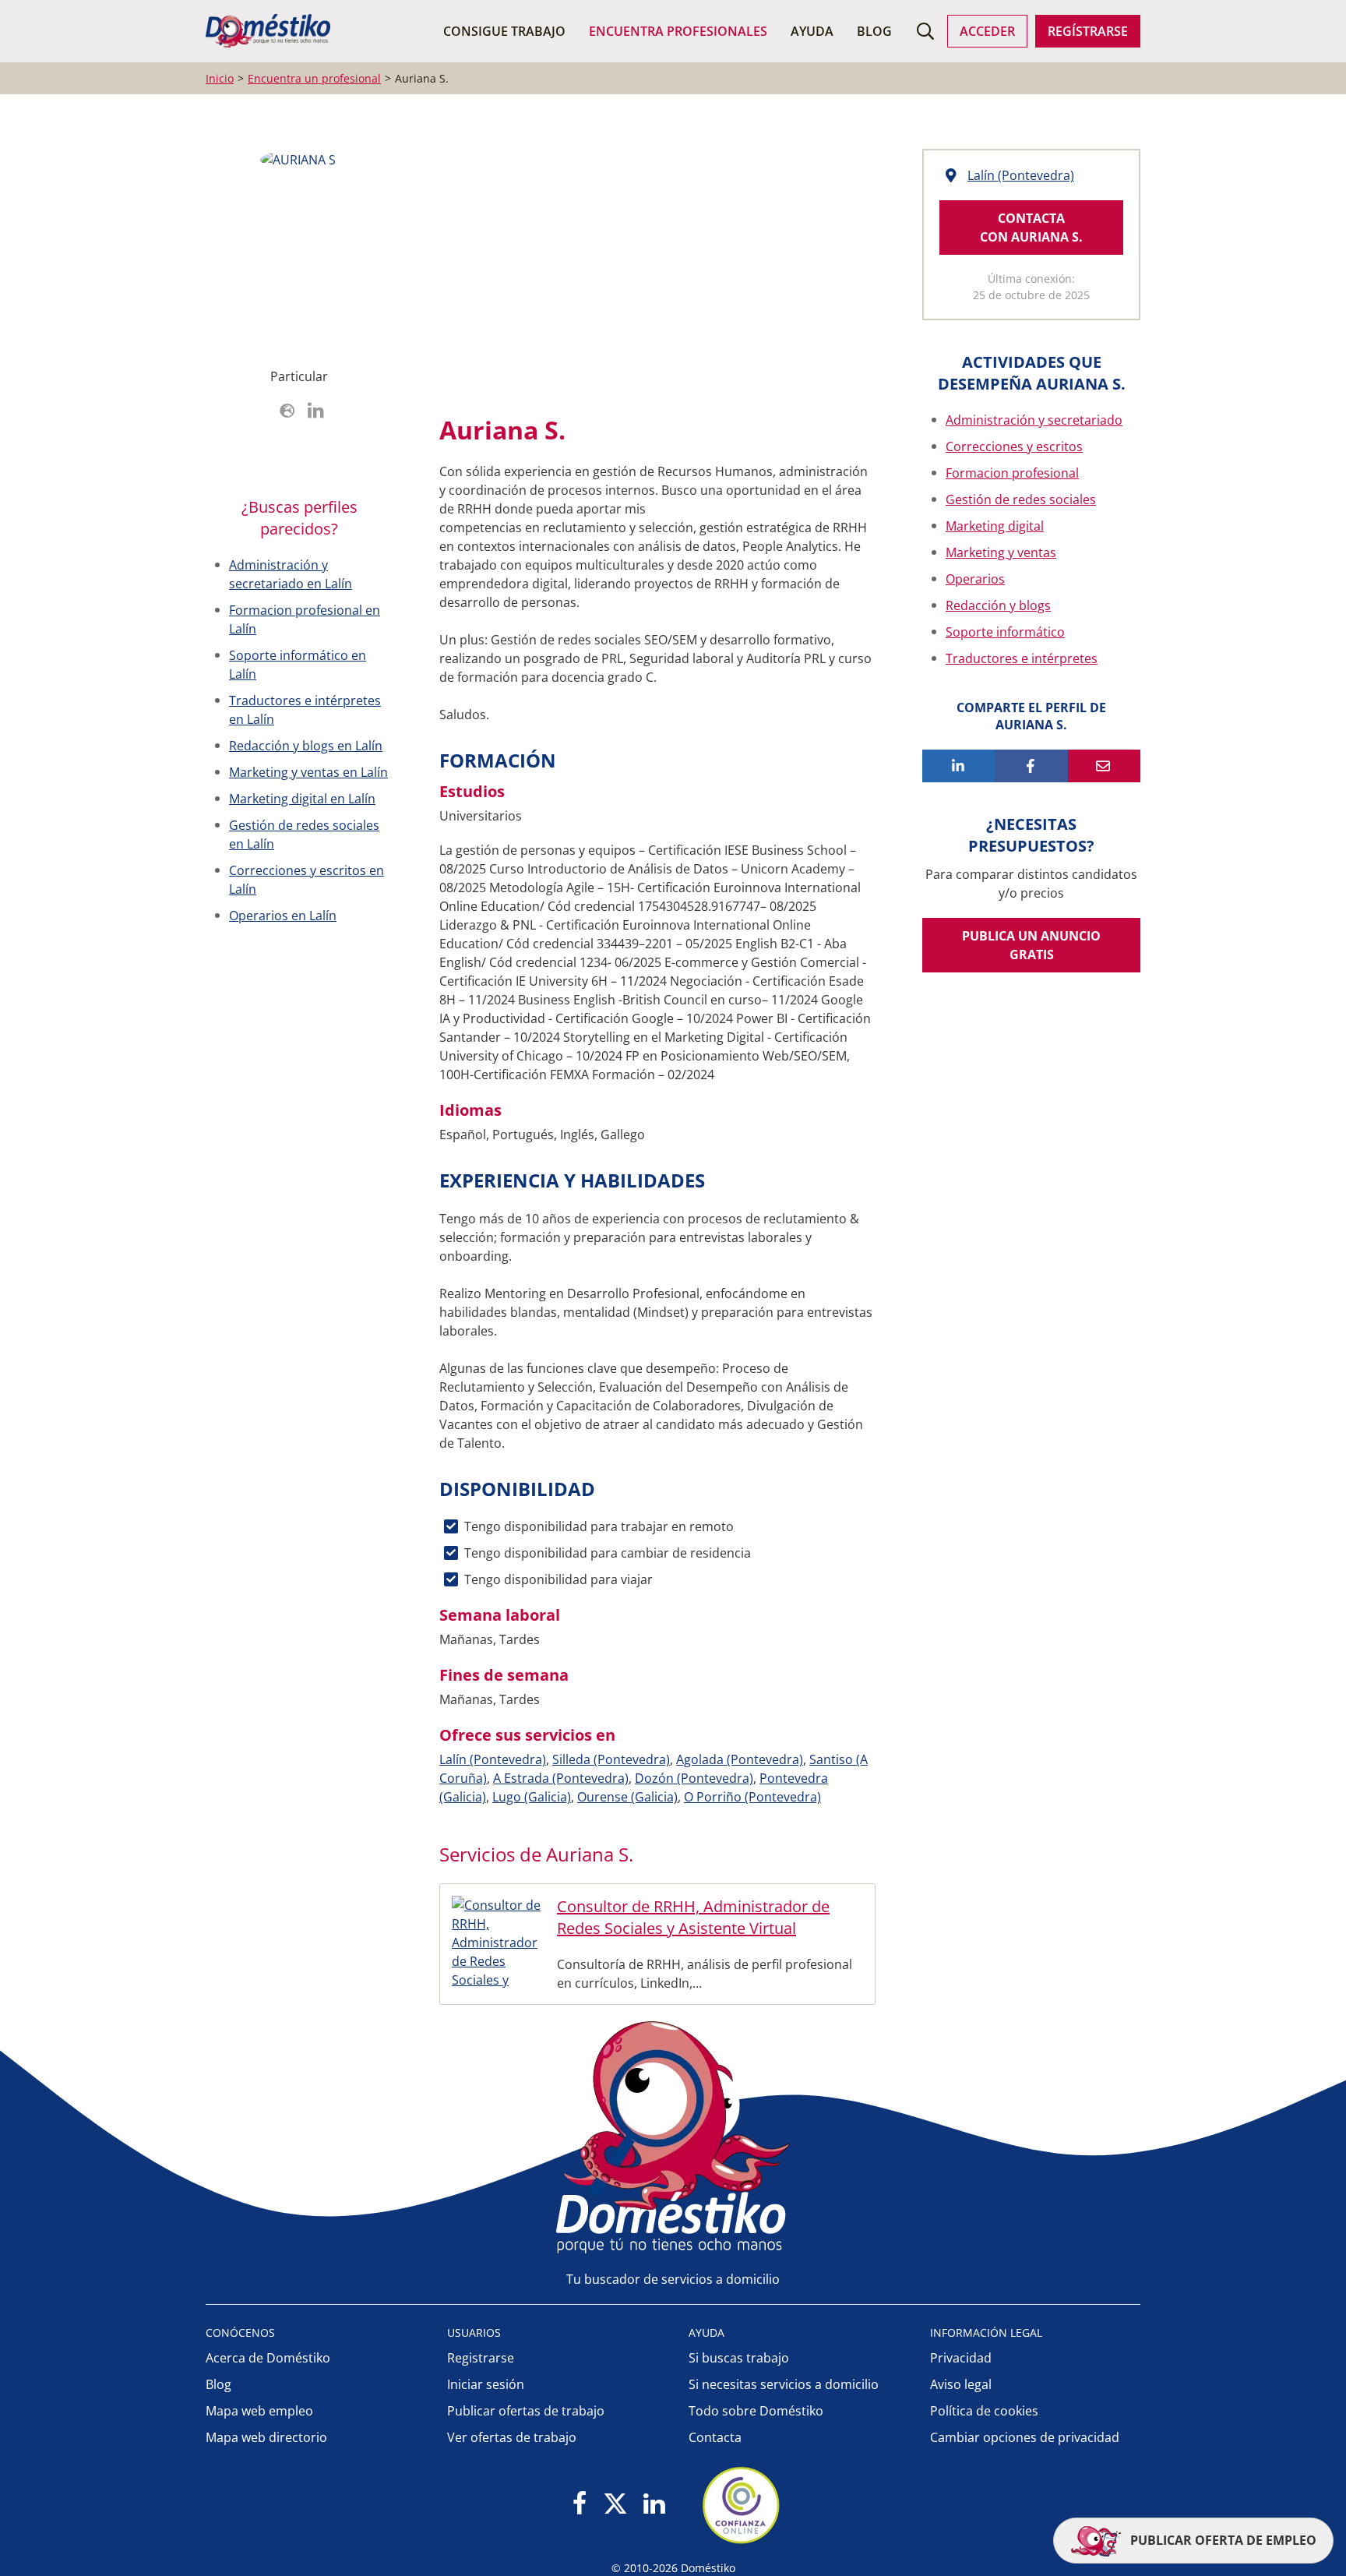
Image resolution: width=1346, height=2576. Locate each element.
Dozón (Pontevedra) (694, 1778)
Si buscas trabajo (739, 2358)
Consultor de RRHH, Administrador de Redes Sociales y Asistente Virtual (693, 1917)
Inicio (220, 78)
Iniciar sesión (486, 2384)
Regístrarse (1088, 31)
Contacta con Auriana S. (1031, 228)
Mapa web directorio (266, 2437)
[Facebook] (580, 2505)
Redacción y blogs (998, 605)
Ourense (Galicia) (627, 1797)
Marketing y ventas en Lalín (308, 772)
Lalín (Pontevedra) (493, 1759)
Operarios (975, 579)
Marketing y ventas (1001, 552)
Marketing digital (995, 526)
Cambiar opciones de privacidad (1025, 2437)
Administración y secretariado (1034, 420)
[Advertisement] (650, 273)
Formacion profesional (1012, 473)
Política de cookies (984, 2411)
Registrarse (481, 2358)
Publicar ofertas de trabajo (526, 2411)
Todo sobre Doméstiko (756, 2411)
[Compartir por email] (1104, 766)
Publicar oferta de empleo (1222, 2540)
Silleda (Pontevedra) (611, 1759)
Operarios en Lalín (283, 916)
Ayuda (812, 31)
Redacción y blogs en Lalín (306, 746)
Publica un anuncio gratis (1031, 945)
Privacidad (961, 2358)
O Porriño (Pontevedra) (752, 1797)
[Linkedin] (654, 2505)
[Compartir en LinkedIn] (958, 766)
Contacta (715, 2437)
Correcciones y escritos (1014, 446)
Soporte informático (1005, 632)
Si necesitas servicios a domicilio (784, 2384)
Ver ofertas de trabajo (512, 2437)
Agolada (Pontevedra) (740, 1759)
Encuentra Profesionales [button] (678, 31)
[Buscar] (925, 31)
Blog (874, 31)
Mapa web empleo (259, 2411)
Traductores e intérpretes (1022, 658)
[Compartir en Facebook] (1031, 766)
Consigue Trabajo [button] (504, 31)
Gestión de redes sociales (1021, 499)
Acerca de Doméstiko (268, 2358)
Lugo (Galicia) (532, 1797)
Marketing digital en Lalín (302, 799)
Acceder (987, 31)
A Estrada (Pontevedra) (561, 1778)
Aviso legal (961, 2384)
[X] (615, 2505)
